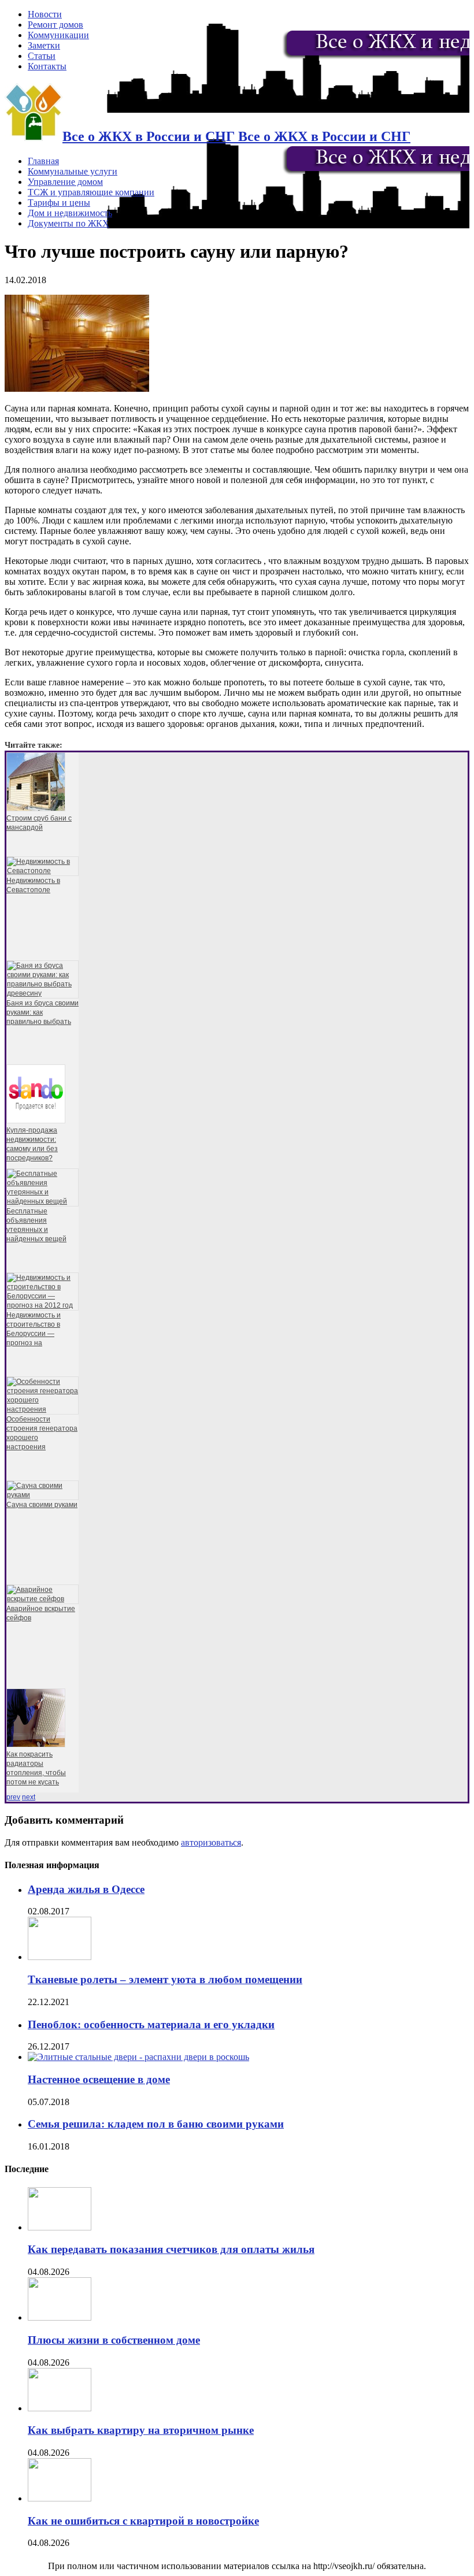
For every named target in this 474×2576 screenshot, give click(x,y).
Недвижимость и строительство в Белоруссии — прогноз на (34, 1329)
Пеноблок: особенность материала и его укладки (151, 2024)
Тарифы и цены (59, 203)
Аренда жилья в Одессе (86, 1889)
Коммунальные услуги (73, 171)
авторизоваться (211, 1842)
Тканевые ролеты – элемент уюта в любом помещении (165, 1979)
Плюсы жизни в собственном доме (114, 2340)
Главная (43, 161)
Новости (45, 14)
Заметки (44, 45)
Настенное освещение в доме (99, 2079)
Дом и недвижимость (70, 213)
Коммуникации (58, 35)
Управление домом (65, 182)
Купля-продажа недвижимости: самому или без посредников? (32, 1144)
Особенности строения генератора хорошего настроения (42, 1433)
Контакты (47, 66)
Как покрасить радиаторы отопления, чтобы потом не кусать (36, 1768)
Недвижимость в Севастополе (33, 885)
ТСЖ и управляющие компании (91, 192)
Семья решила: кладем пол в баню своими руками (156, 2124)
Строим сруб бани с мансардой (39, 823)
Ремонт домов (55, 25)
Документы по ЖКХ (68, 223)
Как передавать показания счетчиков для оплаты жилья (171, 2249)
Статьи (42, 56)
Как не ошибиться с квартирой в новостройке (143, 2521)
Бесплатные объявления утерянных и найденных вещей (36, 1225)
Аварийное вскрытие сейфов (41, 1613)
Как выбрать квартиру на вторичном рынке (141, 2430)
